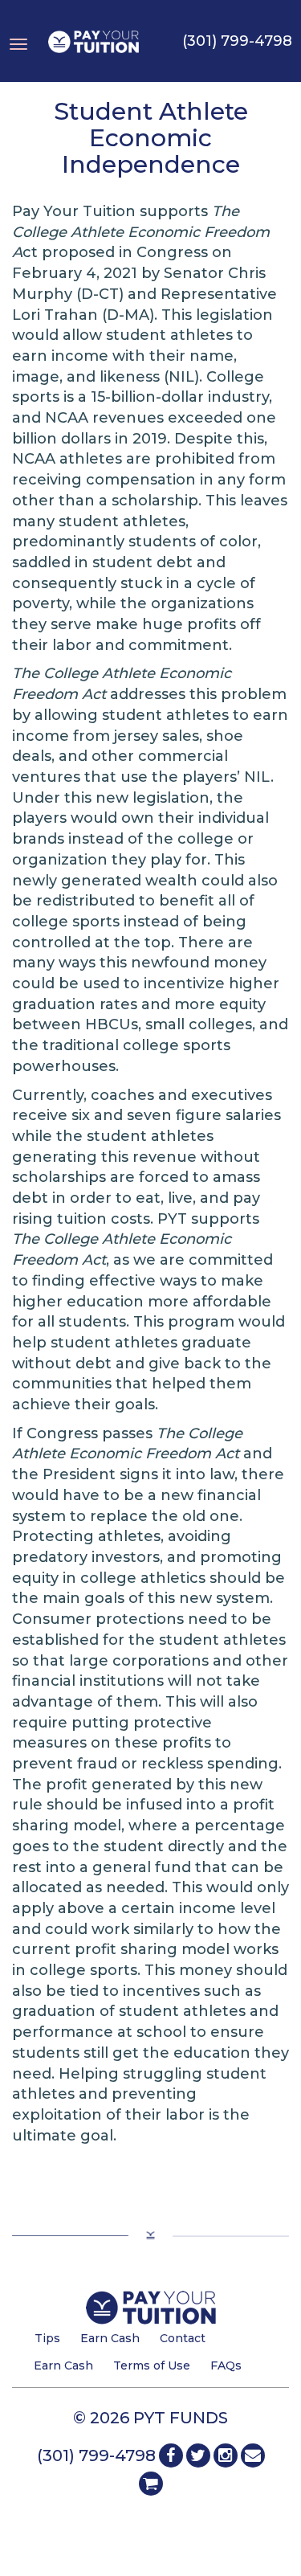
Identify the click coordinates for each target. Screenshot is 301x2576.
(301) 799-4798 (237, 41)
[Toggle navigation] (18, 33)
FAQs (226, 2365)
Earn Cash (110, 2338)
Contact (183, 2338)
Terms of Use (152, 2365)
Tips (47, 2338)
